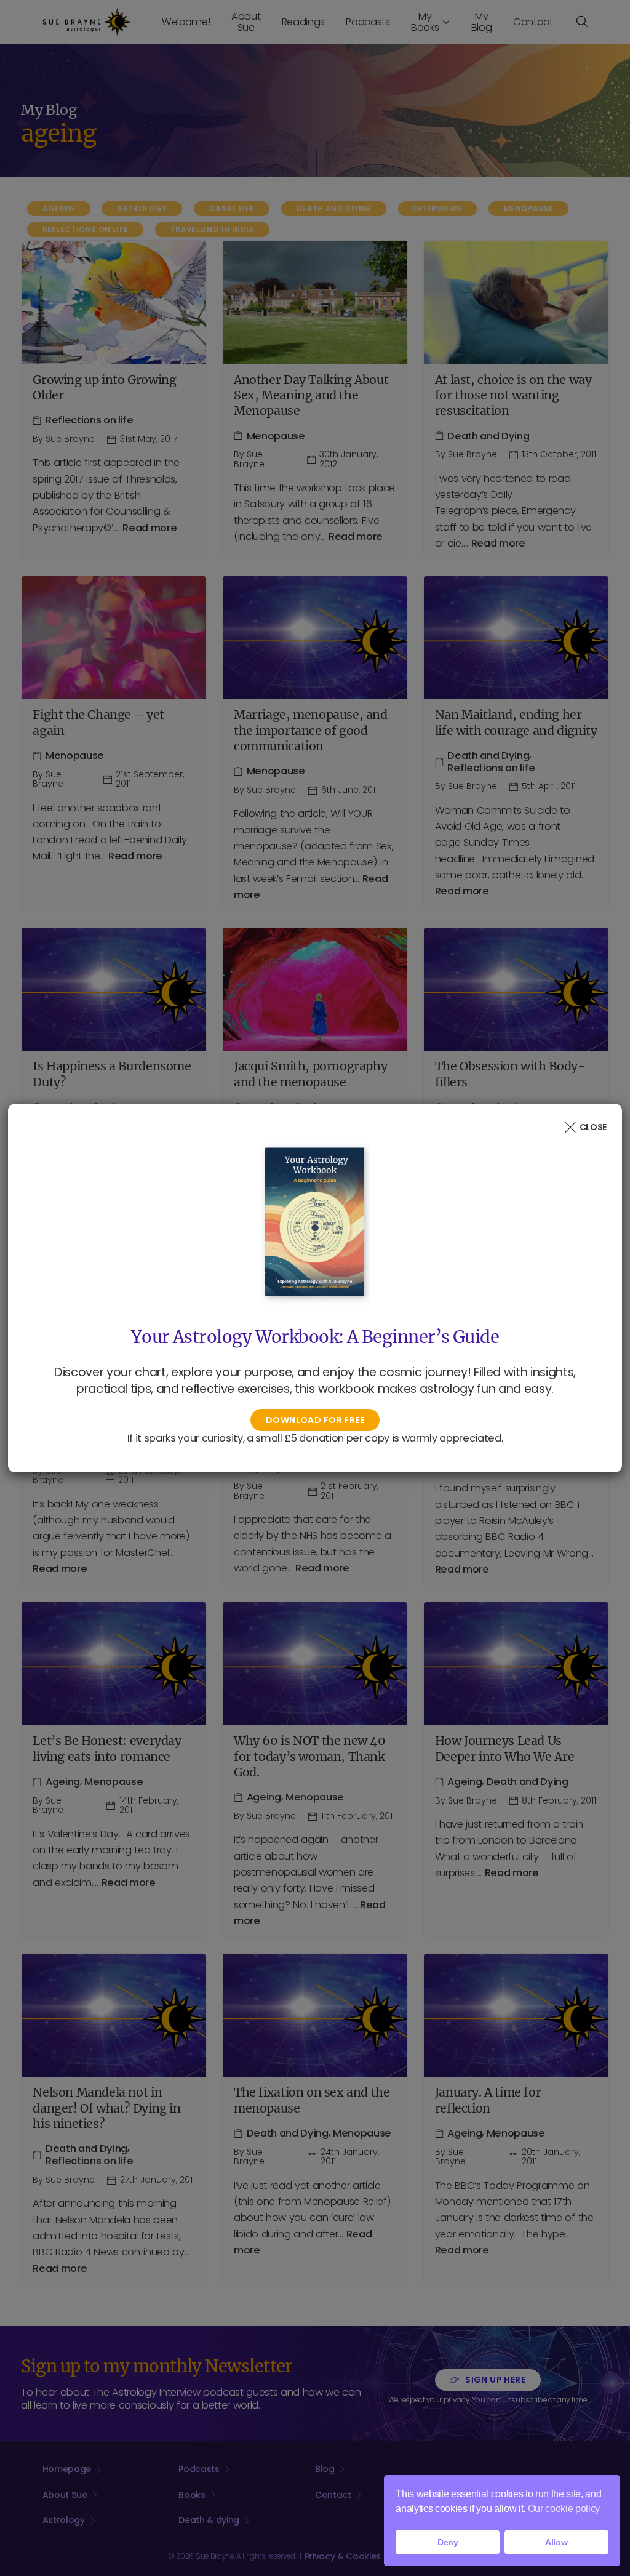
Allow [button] (556, 2542)
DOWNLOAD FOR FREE (315, 1420)
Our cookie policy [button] (564, 2509)
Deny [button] (448, 2542)
